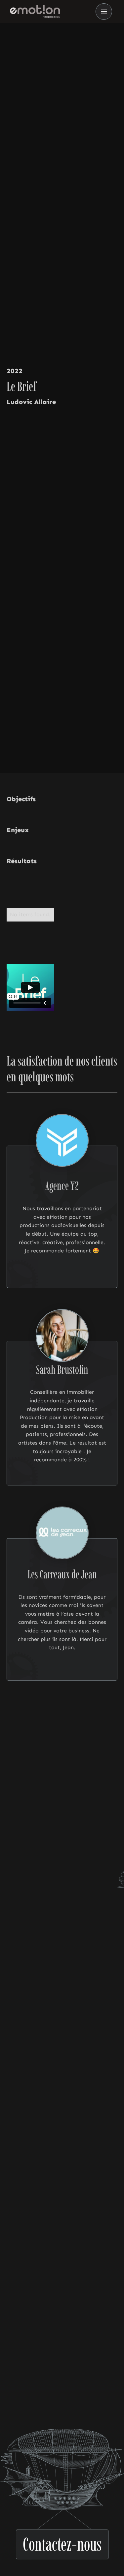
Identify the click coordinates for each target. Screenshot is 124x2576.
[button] (104, 12)
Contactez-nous (62, 2541)
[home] (33, 12)
